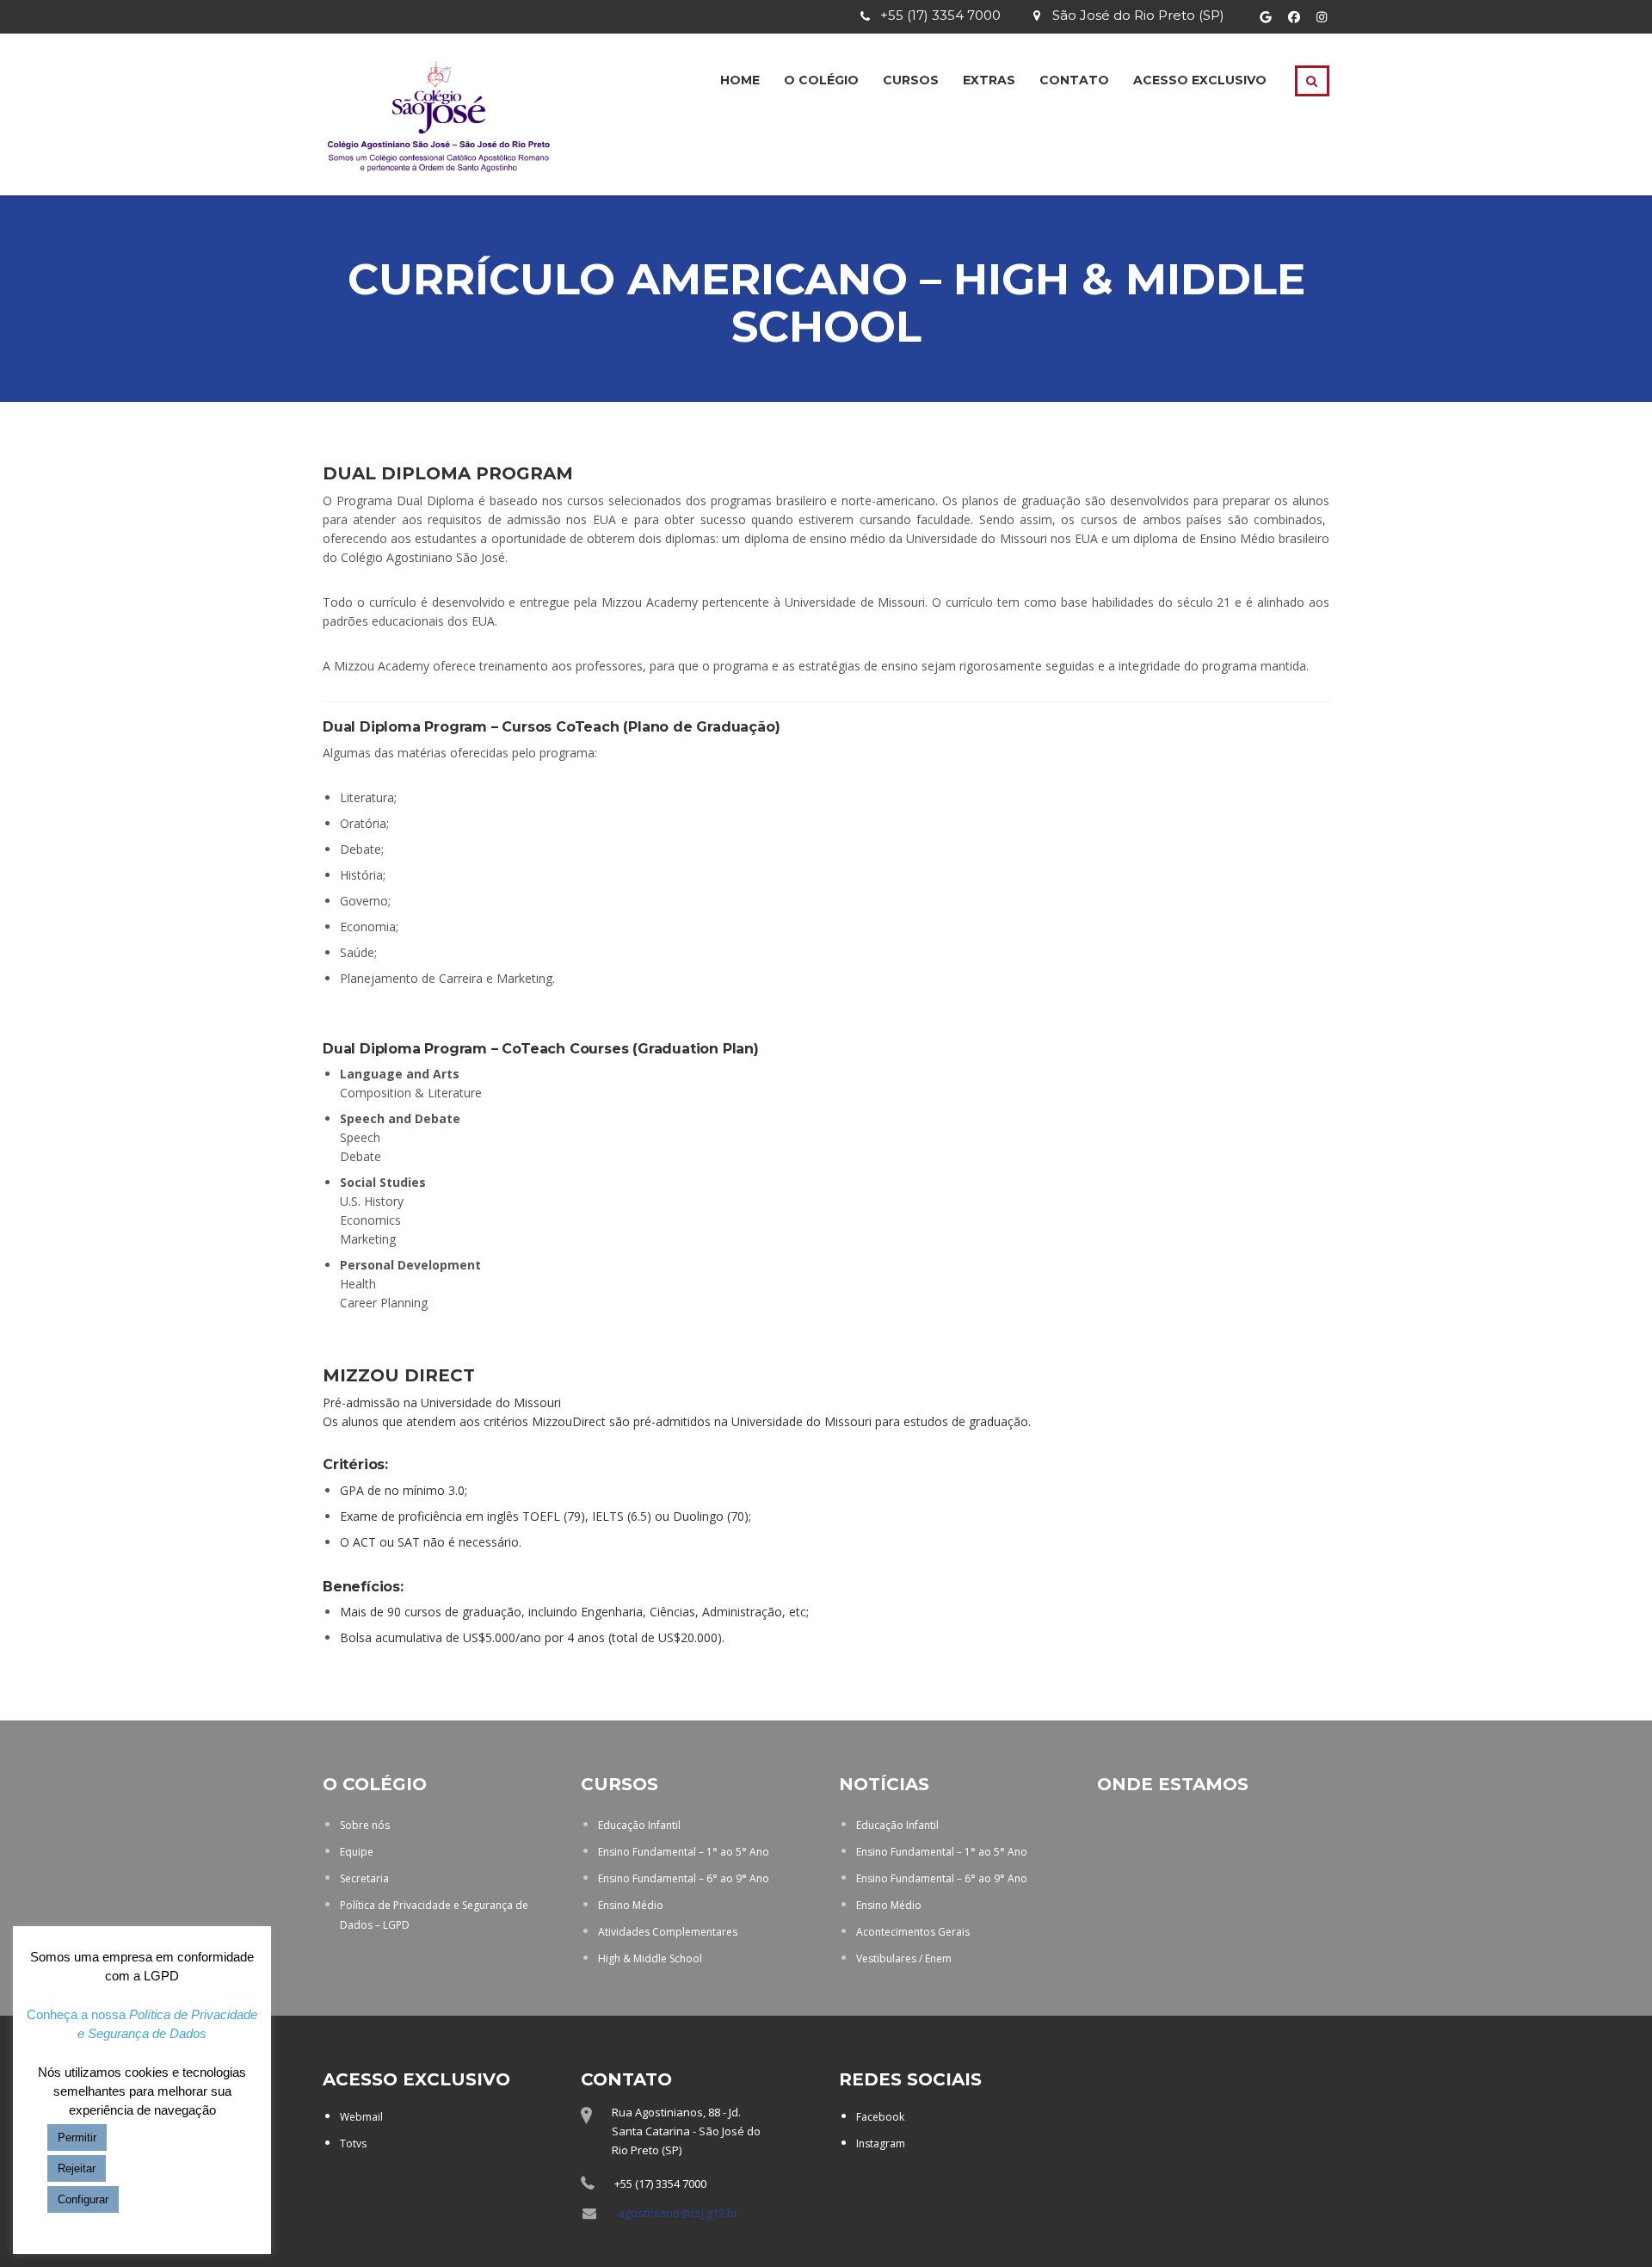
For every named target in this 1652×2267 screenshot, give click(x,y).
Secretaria (364, 1878)
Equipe (357, 1852)
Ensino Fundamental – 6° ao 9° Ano (684, 1878)
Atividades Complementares (668, 1932)
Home (740, 80)
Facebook (880, 2117)
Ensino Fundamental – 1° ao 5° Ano (684, 1852)
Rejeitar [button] (77, 2168)
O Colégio (821, 80)
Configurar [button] (83, 2199)
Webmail (361, 2117)
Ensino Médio (631, 1905)
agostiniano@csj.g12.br (678, 2213)
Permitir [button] (77, 2137)
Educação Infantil (639, 1825)
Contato (1074, 80)
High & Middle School (650, 1958)
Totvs (353, 2143)
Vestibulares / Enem (904, 1958)
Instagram (881, 2143)
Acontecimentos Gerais (913, 1932)
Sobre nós (365, 1825)
